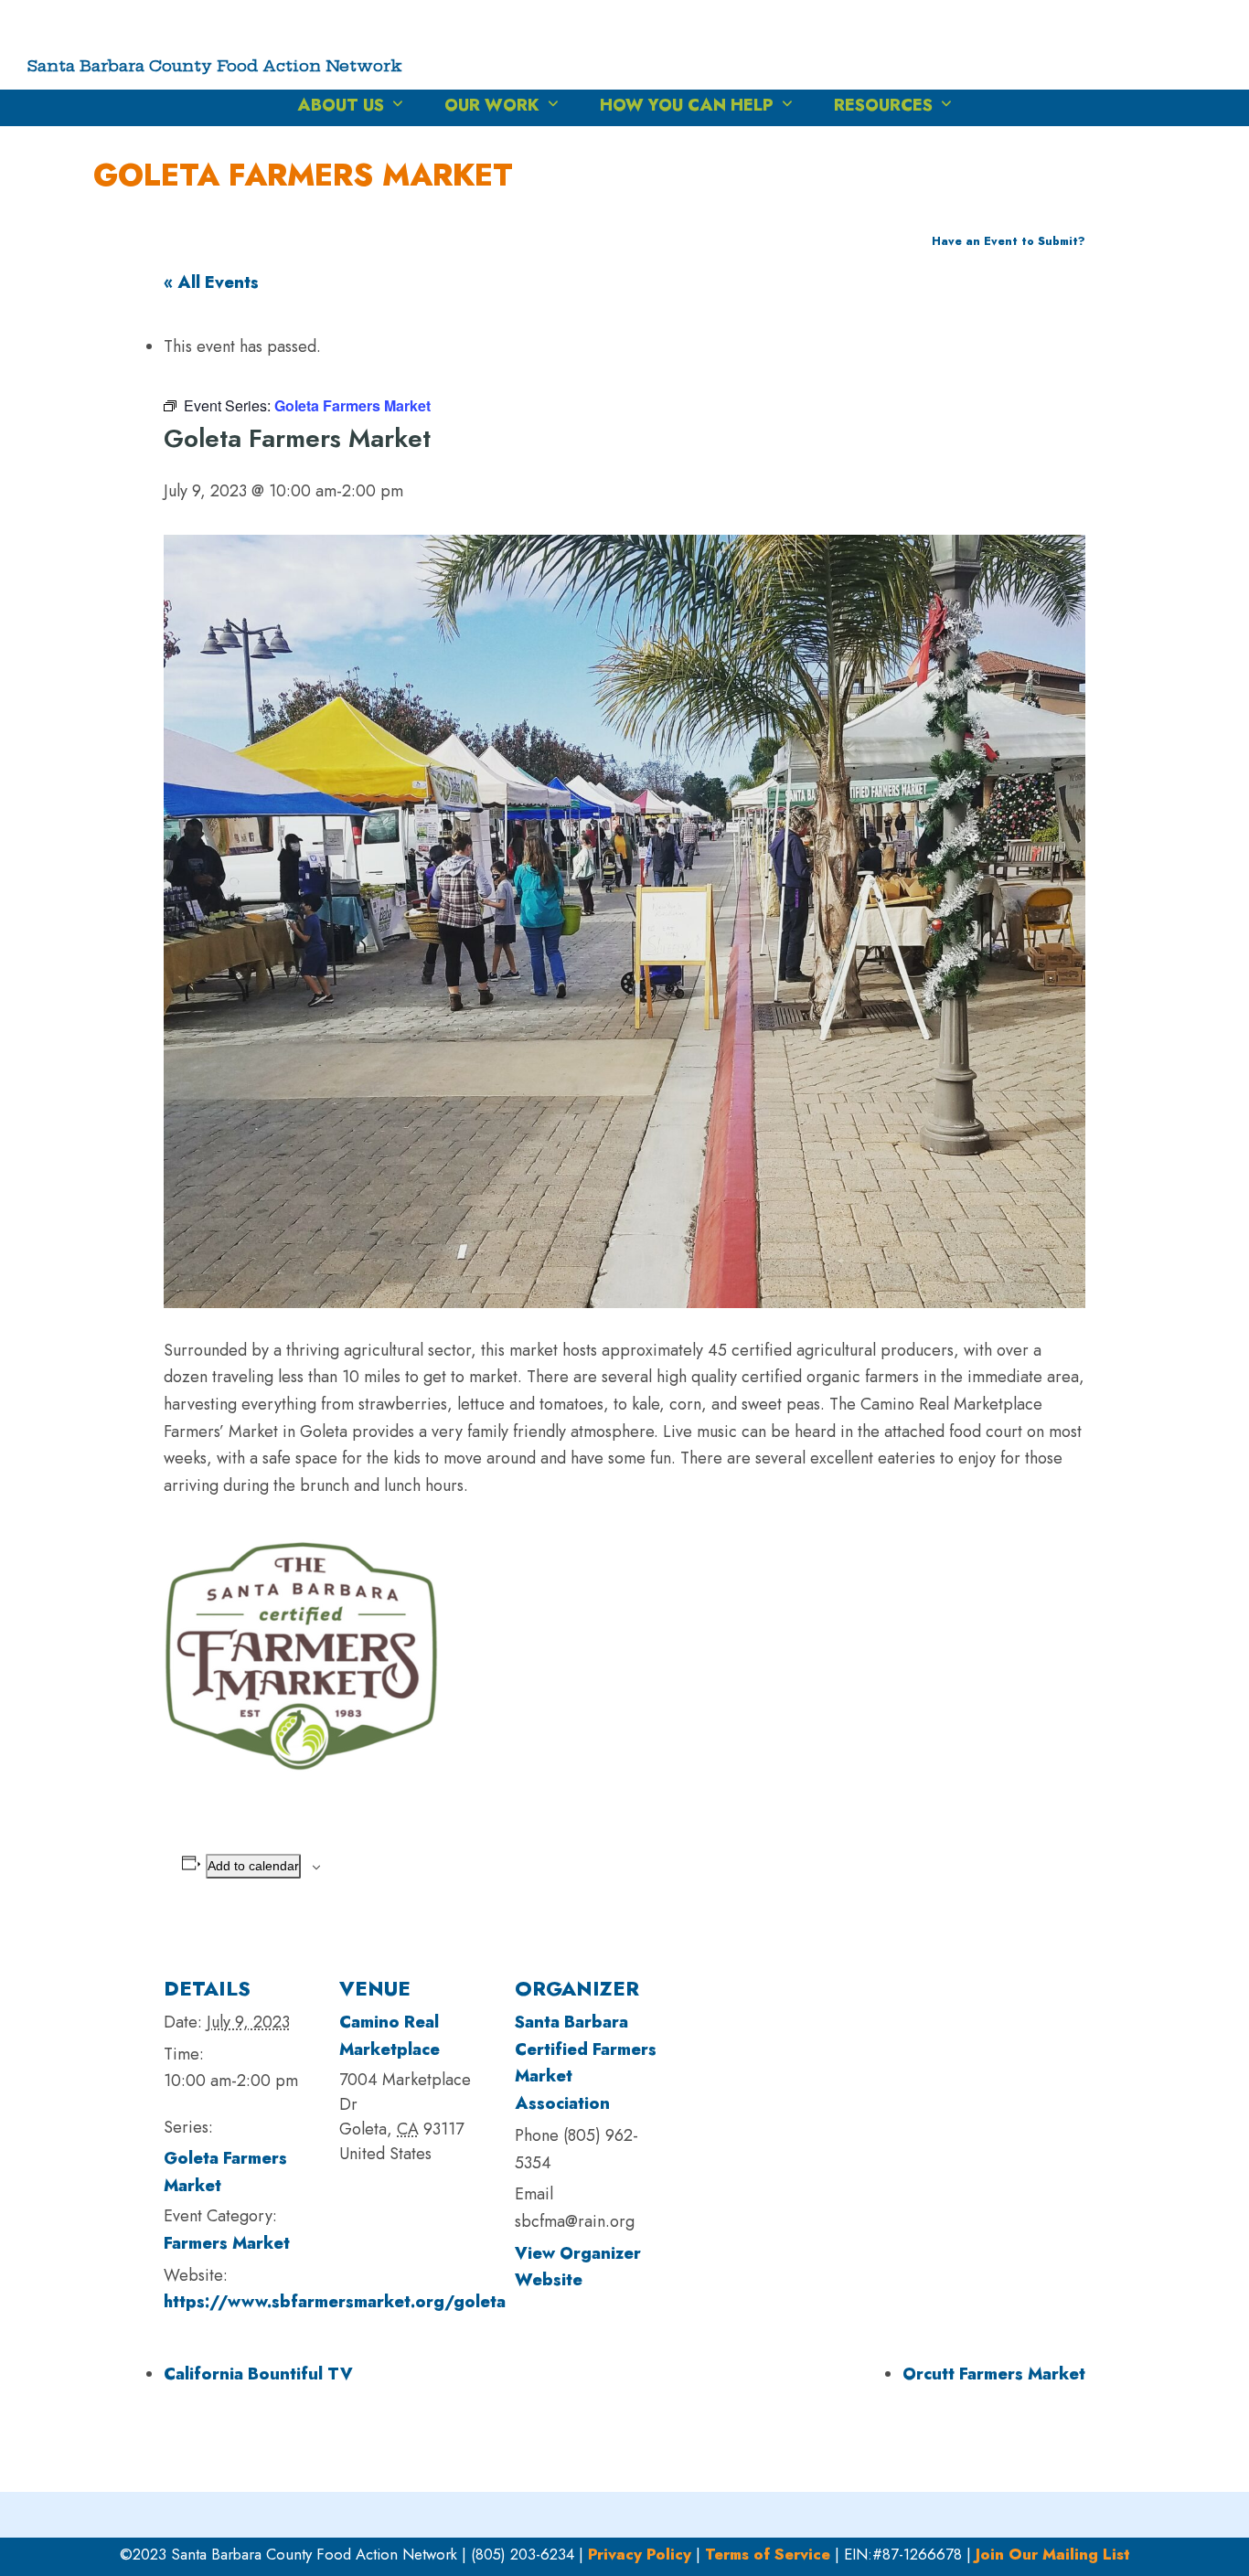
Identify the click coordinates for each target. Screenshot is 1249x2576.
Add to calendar (253, 1866)
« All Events (211, 282)
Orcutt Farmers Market (994, 2374)
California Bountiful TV (258, 2374)
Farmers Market (227, 2243)
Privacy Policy (640, 2554)
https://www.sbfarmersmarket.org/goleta (335, 2302)
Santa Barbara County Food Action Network (215, 65)
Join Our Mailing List (1053, 2554)
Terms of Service (768, 2554)
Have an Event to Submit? (1009, 241)
